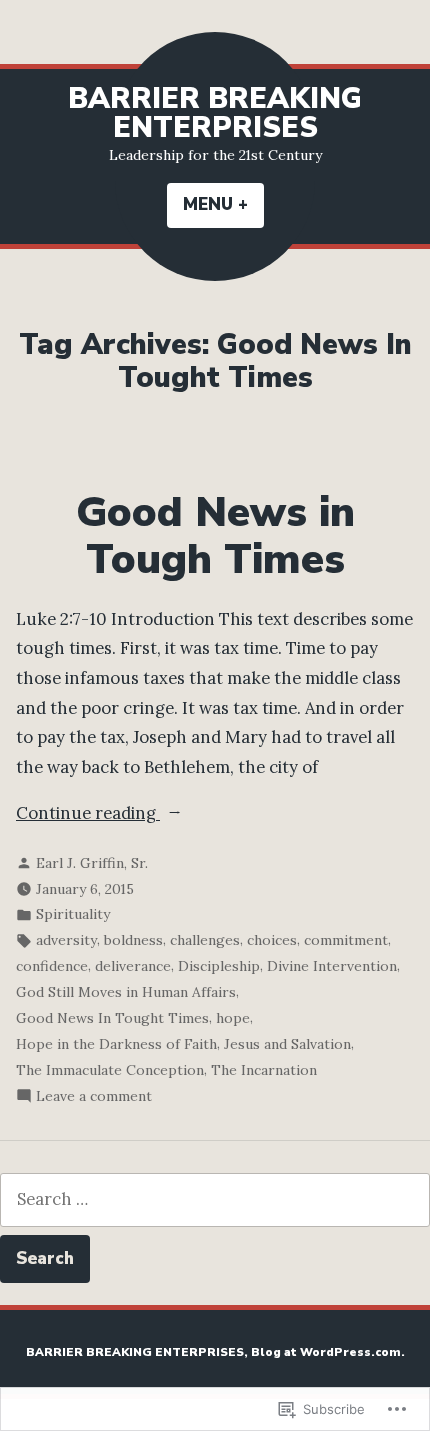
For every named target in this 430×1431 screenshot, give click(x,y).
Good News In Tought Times (112, 1018)
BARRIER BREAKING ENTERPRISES (215, 113)
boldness (133, 940)
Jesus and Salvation (287, 1044)
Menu (223, 204)
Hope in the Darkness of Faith (116, 1044)
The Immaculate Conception (110, 1070)
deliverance (133, 966)
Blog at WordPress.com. (328, 1352)
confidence (52, 966)
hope (233, 1018)
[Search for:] (215, 1199)
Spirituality (73, 914)
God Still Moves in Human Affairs (126, 992)
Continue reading (88, 815)
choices (272, 940)
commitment (346, 940)
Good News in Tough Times (215, 536)
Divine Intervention (332, 966)
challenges (205, 940)
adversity (66, 940)
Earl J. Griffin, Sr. (92, 863)
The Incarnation (264, 1070)
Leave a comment (94, 1097)
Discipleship (219, 966)
